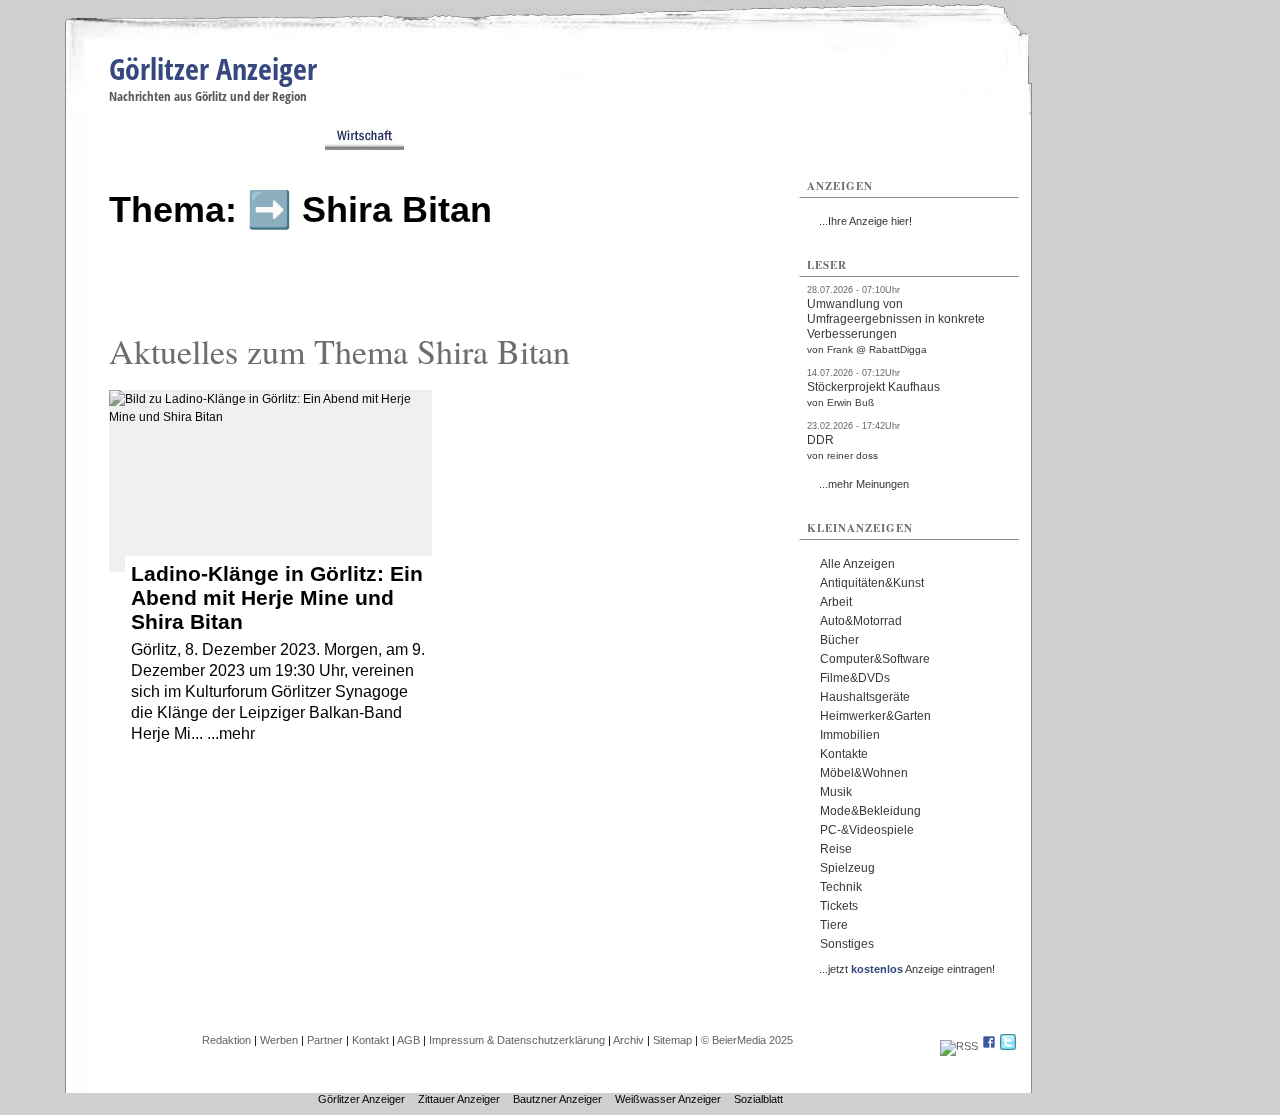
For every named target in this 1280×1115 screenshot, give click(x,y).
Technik (841, 887)
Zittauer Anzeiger (459, 1099)
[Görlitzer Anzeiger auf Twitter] (1008, 1046)
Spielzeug (847, 868)
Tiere (834, 925)
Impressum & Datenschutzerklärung (517, 1040)
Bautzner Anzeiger (557, 1099)
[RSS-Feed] (959, 1046)
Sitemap (672, 1040)
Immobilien (850, 735)
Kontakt (370, 1040)
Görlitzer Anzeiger (213, 68)
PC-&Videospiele (867, 830)
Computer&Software (875, 659)
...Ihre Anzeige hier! (865, 221)
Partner (325, 1040)
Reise (836, 849)
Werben (279, 1040)
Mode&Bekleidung (870, 811)
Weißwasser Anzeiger (668, 1099)
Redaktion (226, 1040)
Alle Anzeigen (857, 564)
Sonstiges (847, 944)
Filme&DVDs (855, 678)
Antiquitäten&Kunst (872, 583)
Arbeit (836, 602)
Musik (836, 792)
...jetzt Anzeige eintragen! (907, 969)
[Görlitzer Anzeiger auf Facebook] (989, 1046)
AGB (408, 1040)
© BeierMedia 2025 (747, 1040)
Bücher (839, 640)
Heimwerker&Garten (875, 716)
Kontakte (844, 754)
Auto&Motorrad (861, 621)
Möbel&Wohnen (864, 773)
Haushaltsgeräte (865, 697)
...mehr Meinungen (864, 484)
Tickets (839, 906)
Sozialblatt (758, 1099)
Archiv (628, 1040)
